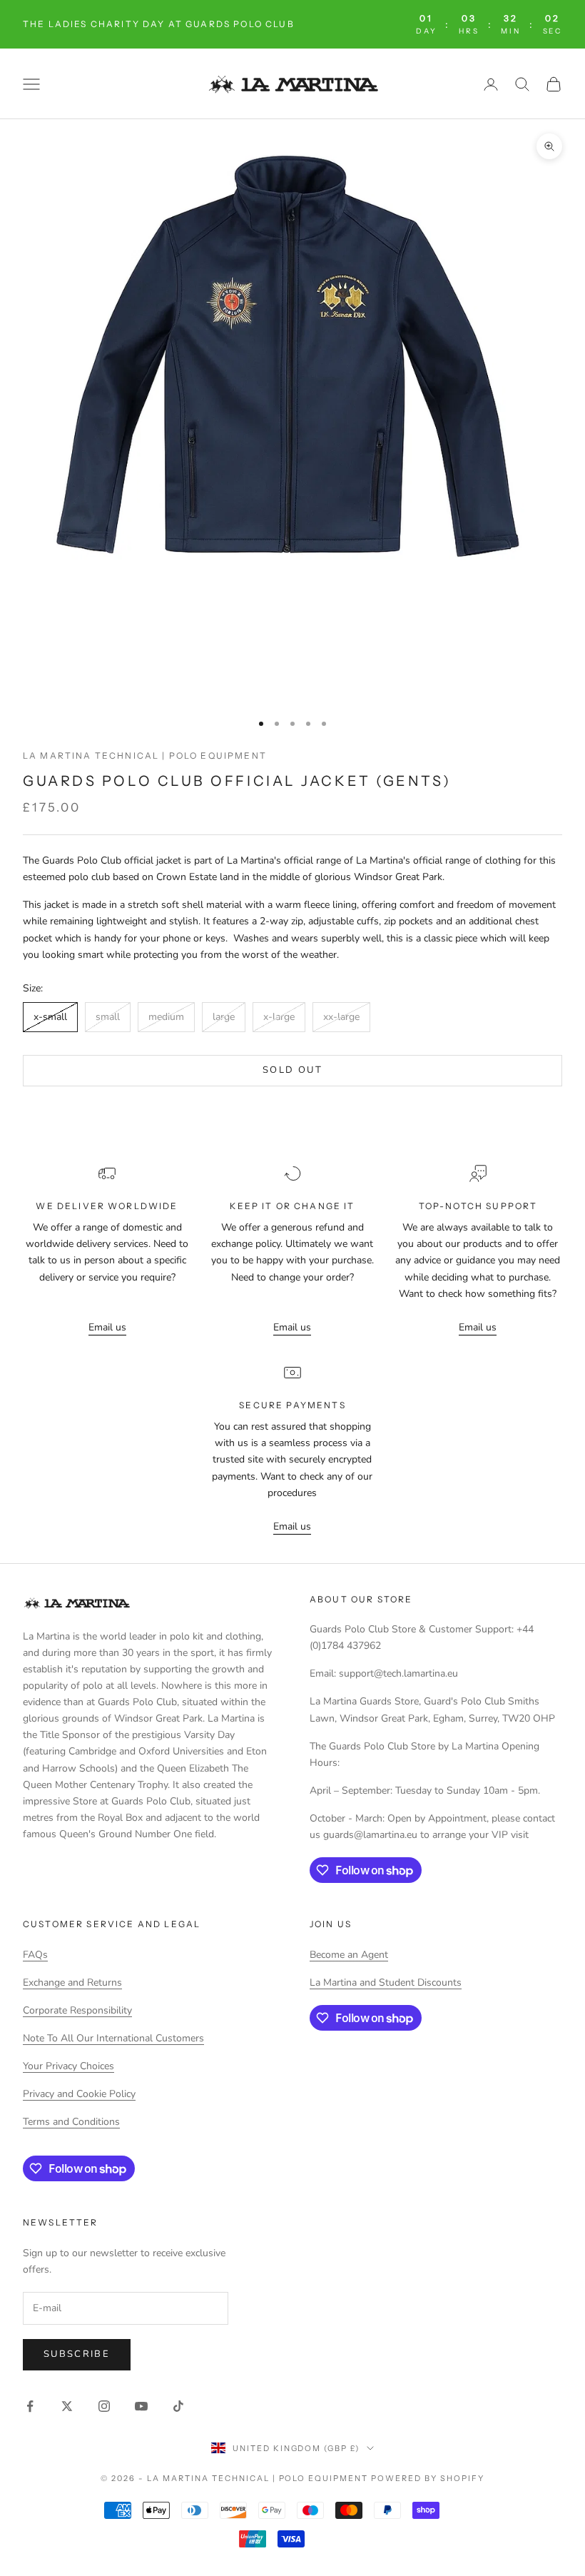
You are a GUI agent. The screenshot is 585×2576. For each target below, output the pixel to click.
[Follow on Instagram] (104, 2406)
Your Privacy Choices (68, 2066)
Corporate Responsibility (77, 2010)
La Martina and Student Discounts (386, 1982)
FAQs (35, 1955)
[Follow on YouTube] (141, 2406)
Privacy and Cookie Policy (79, 2094)
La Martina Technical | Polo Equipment (145, 756)
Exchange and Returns (72, 1982)
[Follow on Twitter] (67, 2406)
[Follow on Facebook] (30, 2406)
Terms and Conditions (71, 2122)
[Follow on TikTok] (178, 2406)
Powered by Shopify (428, 2478)
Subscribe (77, 2354)
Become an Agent (349, 1955)
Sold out (292, 1070)
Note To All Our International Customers (113, 2038)
